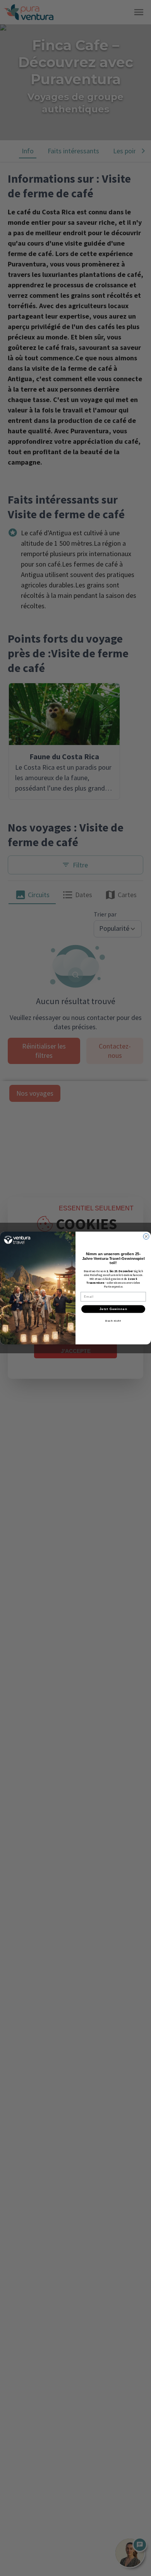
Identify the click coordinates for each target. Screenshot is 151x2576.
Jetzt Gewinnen (113, 1309)
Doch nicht (113, 1321)
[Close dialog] (146, 1236)
